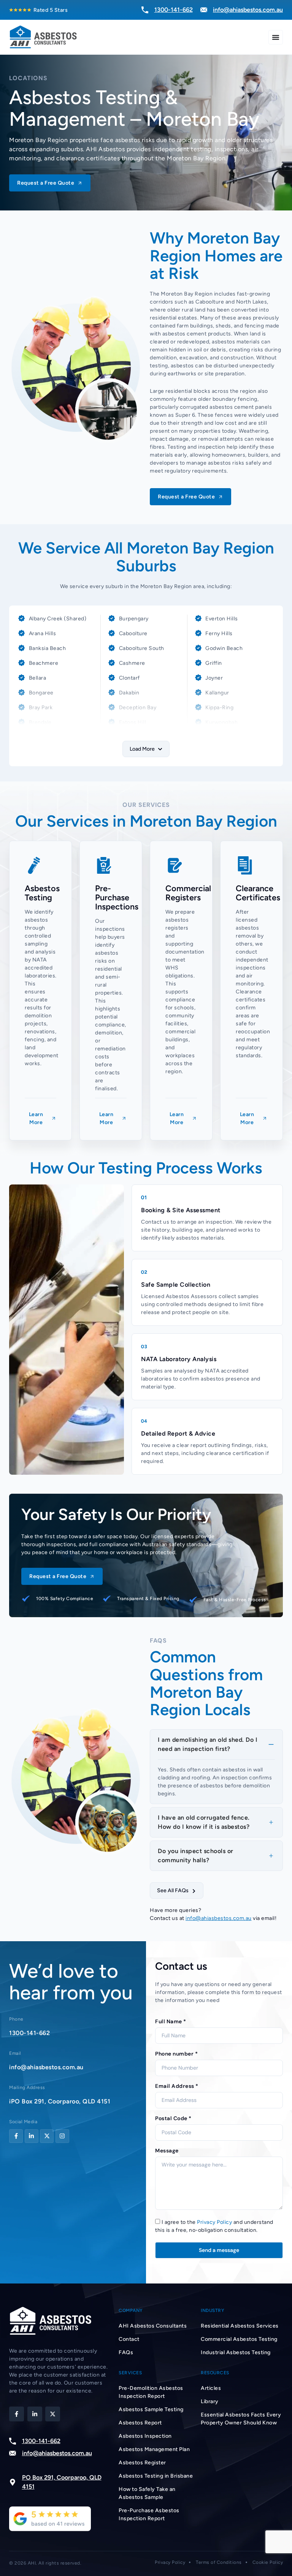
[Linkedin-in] (32, 2136)
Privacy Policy (214, 2222)
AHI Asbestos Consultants (153, 2326)
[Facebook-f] (16, 2136)
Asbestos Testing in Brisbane (156, 2476)
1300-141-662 (29, 2033)
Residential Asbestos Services (240, 2326)
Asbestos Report (140, 2423)
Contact (129, 2339)
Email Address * (177, 2086)
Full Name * (171, 2021)
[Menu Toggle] (276, 37)
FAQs (126, 2352)
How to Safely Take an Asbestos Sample (147, 2493)
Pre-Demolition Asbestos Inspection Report (151, 2392)
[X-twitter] (47, 2136)
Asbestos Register (142, 2463)
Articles (211, 2388)
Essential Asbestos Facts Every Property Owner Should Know (241, 2419)
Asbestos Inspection (145, 2436)
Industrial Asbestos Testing (236, 2352)
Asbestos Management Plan (154, 2449)
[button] (146, 749)
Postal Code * (173, 2118)
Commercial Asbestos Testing (239, 2339)
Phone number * (176, 2054)
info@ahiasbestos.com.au (219, 1918)
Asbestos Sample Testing (151, 2409)
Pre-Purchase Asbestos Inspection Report (149, 2514)
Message (167, 2151)
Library (210, 2401)
